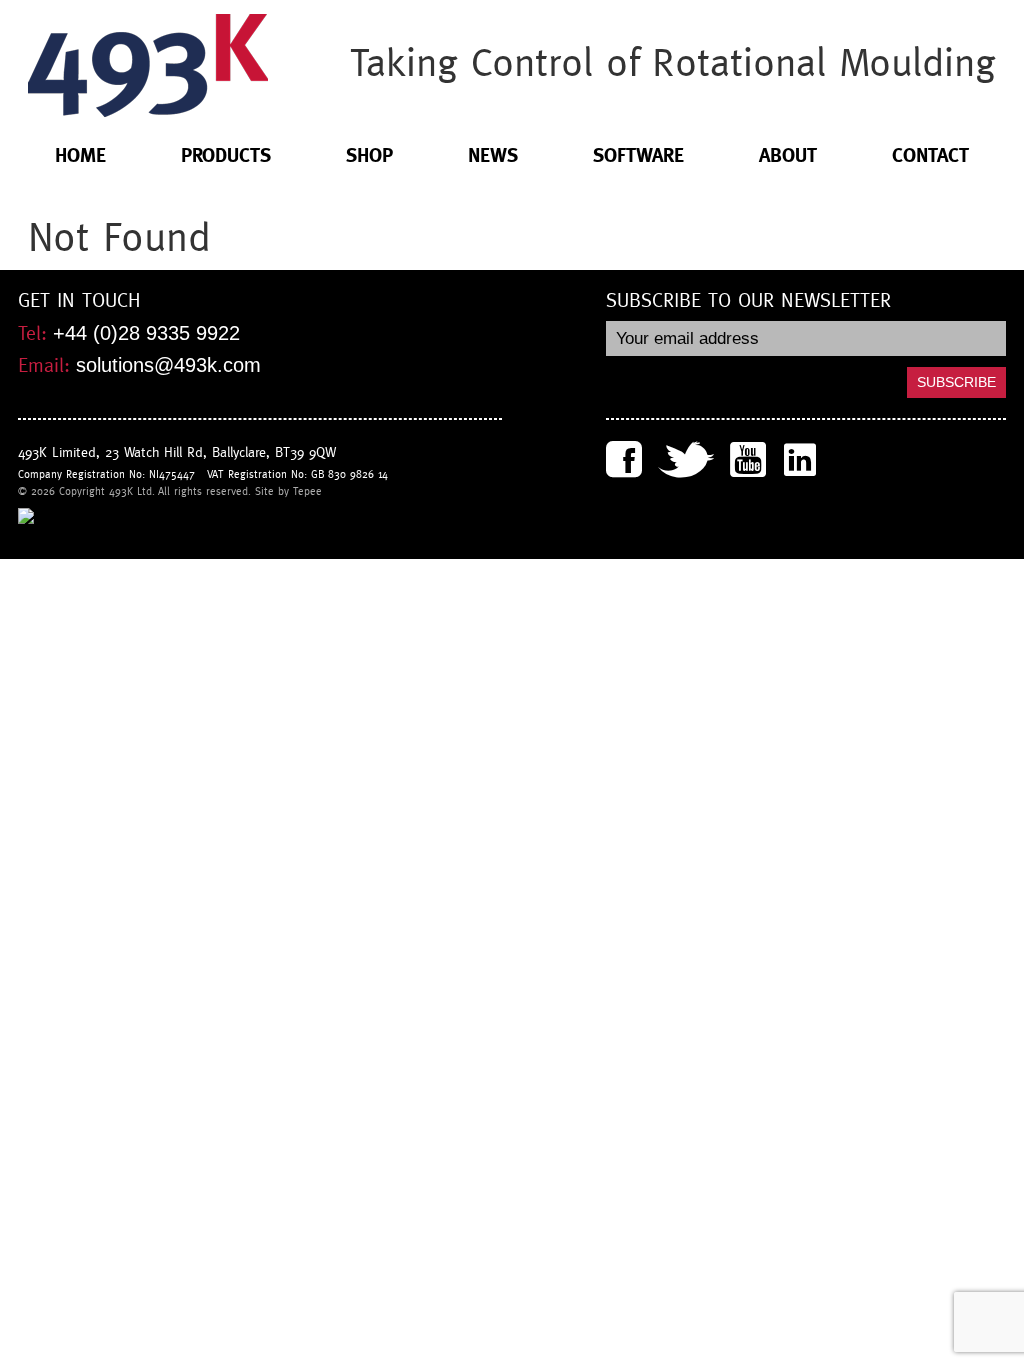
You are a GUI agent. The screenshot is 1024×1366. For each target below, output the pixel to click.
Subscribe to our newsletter (748, 301)
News (493, 155)
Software (638, 155)
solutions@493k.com (168, 365)
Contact (930, 155)
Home (80, 155)
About (788, 155)
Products (226, 155)
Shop (369, 155)
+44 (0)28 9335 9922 (146, 333)
